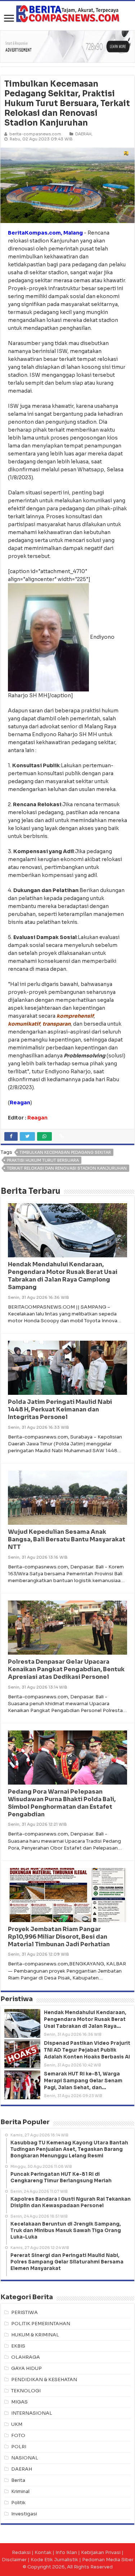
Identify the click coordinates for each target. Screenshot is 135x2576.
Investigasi (24, 2514)
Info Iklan (66, 2552)
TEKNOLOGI (26, 2391)
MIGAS (19, 2402)
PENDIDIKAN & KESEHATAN (44, 2379)
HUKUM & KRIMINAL (35, 2335)
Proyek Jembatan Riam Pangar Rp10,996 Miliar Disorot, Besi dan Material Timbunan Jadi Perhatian (59, 1937)
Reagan (37, 1118)
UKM (17, 2424)
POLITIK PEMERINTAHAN (41, 2324)
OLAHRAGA (26, 2357)
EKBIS (18, 2346)
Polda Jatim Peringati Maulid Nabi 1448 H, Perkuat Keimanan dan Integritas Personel (60, 1409)
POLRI (19, 2447)
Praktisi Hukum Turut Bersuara (43, 1160)
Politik (18, 2503)
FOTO (18, 2435)
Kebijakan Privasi (101, 2552)
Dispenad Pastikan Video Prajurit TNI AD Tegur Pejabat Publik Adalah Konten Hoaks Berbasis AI (87, 2050)
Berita (18, 2480)
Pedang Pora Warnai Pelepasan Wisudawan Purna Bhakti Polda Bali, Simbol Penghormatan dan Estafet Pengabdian (62, 1803)
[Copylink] (62, 1136)
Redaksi (21, 2552)
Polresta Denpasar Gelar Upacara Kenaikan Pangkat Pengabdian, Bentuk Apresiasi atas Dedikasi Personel (66, 1669)
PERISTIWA (24, 2312)
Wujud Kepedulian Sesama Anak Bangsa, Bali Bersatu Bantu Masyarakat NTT (67, 1539)
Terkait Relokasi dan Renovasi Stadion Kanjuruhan (67, 1168)
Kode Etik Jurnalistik (54, 2560)
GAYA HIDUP (26, 2368)
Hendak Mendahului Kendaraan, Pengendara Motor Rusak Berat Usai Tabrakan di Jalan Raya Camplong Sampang (63, 1276)
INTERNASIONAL (32, 2413)
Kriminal (20, 2491)
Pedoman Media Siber (108, 2560)
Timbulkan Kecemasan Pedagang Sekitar (65, 1152)
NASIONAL (25, 2458)
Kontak (43, 2552)
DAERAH (83, 134)
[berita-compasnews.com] (68, 14)
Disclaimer (14, 2560)
